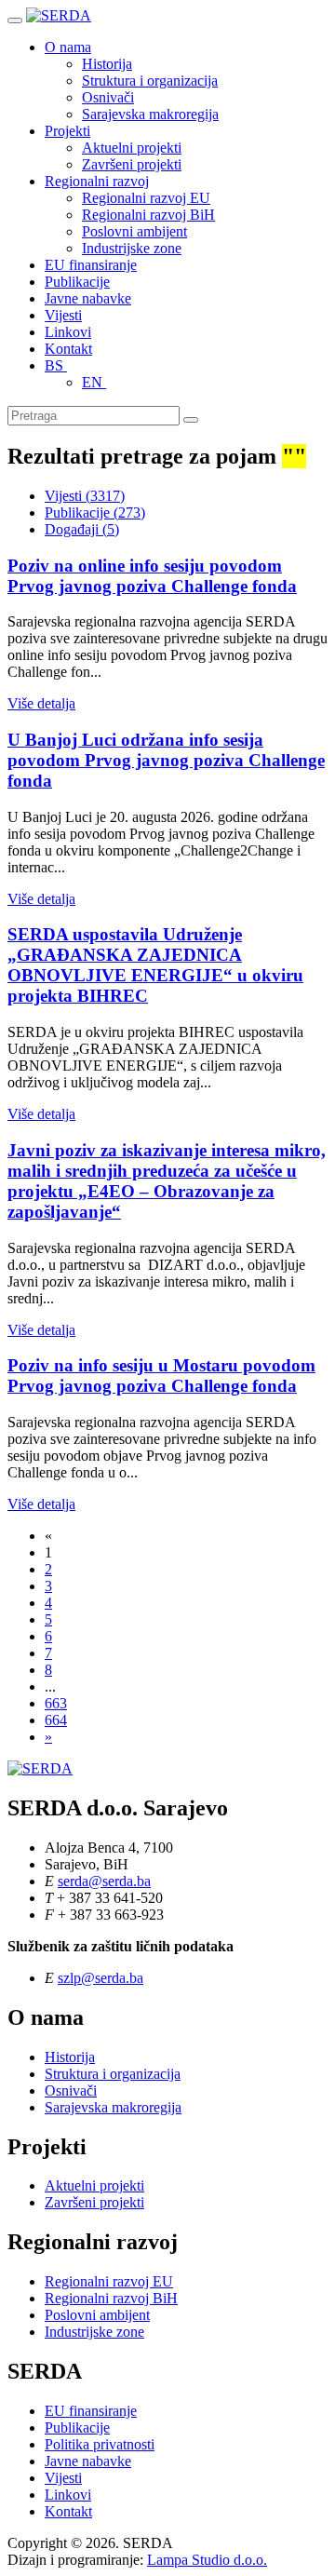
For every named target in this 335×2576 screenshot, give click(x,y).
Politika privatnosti (100, 2444)
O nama (68, 47)
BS (56, 365)
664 (56, 1720)
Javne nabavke (88, 298)
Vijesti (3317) (85, 496)
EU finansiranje (91, 265)
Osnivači (108, 97)
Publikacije (77, 282)
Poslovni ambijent (134, 231)
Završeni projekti (132, 164)
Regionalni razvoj (97, 181)
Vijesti (63, 315)
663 (56, 1703)
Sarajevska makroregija (150, 114)
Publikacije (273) (95, 513)
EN (94, 382)
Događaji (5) (82, 529)
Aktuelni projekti (132, 148)
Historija (107, 64)
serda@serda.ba (104, 1881)
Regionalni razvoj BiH (148, 215)
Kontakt (68, 349)
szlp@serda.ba (100, 1978)
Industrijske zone (132, 248)
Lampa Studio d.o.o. (207, 2560)
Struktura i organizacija (150, 81)
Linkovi (68, 332)
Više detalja (41, 703)
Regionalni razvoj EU (146, 198)
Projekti (67, 131)
